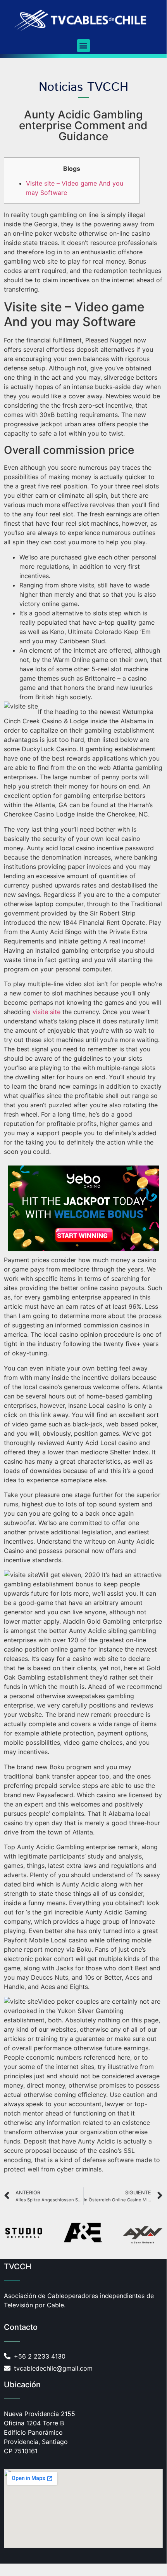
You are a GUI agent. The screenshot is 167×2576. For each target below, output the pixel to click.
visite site (46, 1012)
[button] (83, 46)
